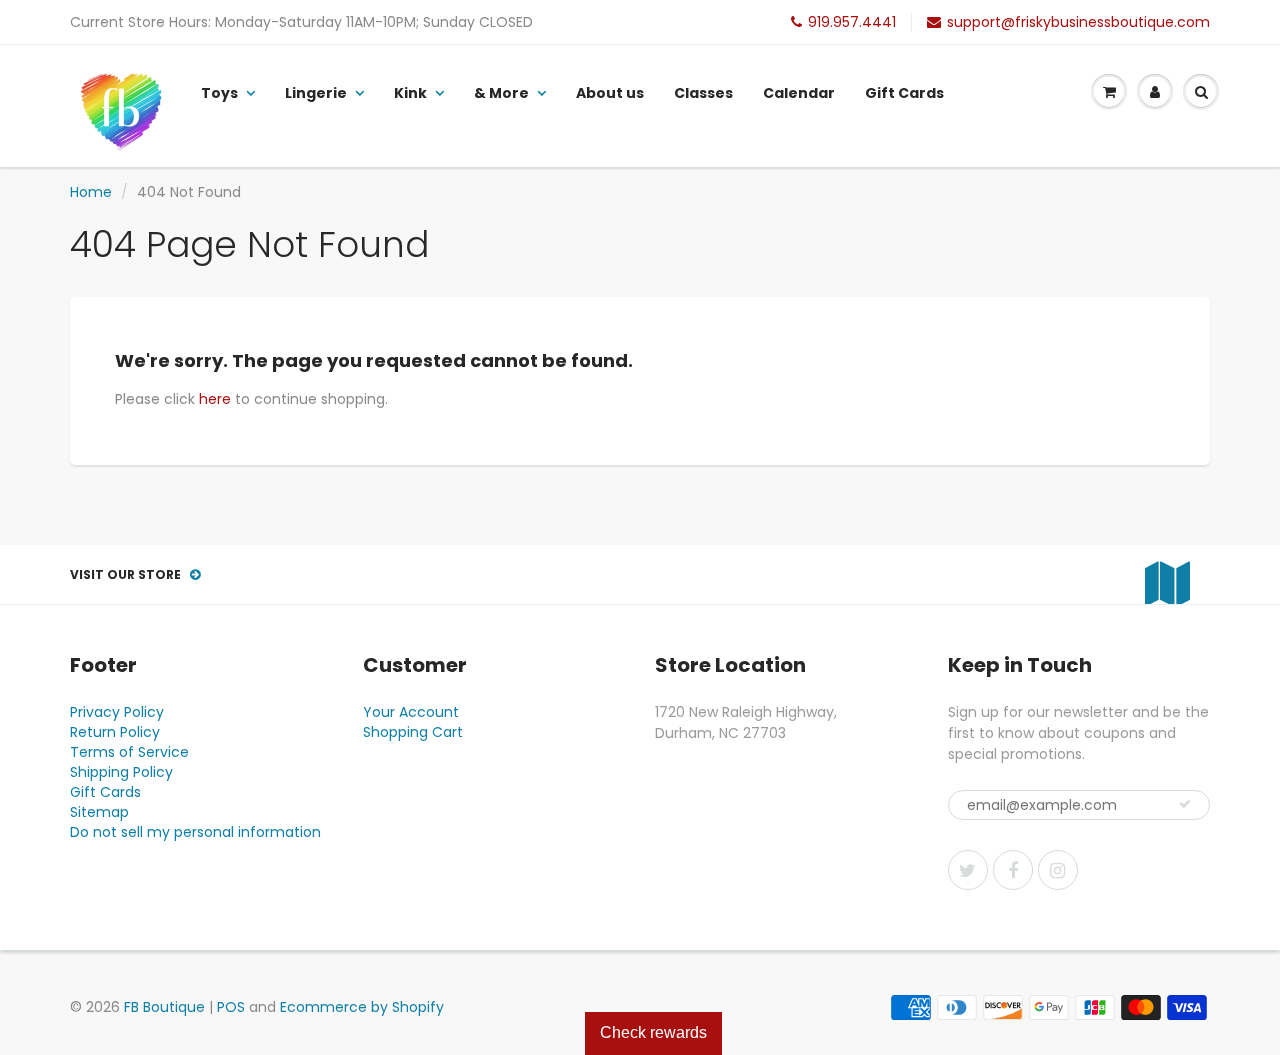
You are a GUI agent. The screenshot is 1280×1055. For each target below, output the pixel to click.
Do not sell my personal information (195, 832)
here (215, 399)
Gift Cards (904, 93)
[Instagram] (1058, 870)
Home (91, 192)
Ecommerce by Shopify (362, 1007)
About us (610, 93)
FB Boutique (164, 1007)
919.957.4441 (852, 22)
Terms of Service (129, 752)
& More (501, 93)
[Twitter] (968, 870)
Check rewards (653, 1032)
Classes (703, 93)
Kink (410, 93)
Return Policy (115, 732)
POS (231, 1007)
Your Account (411, 712)
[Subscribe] (1185, 804)
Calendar (799, 93)
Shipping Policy (121, 772)
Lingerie (316, 93)
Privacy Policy (117, 712)
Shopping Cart (413, 732)
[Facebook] (1013, 870)
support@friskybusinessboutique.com (1078, 22)
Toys (219, 93)
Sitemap (99, 812)
